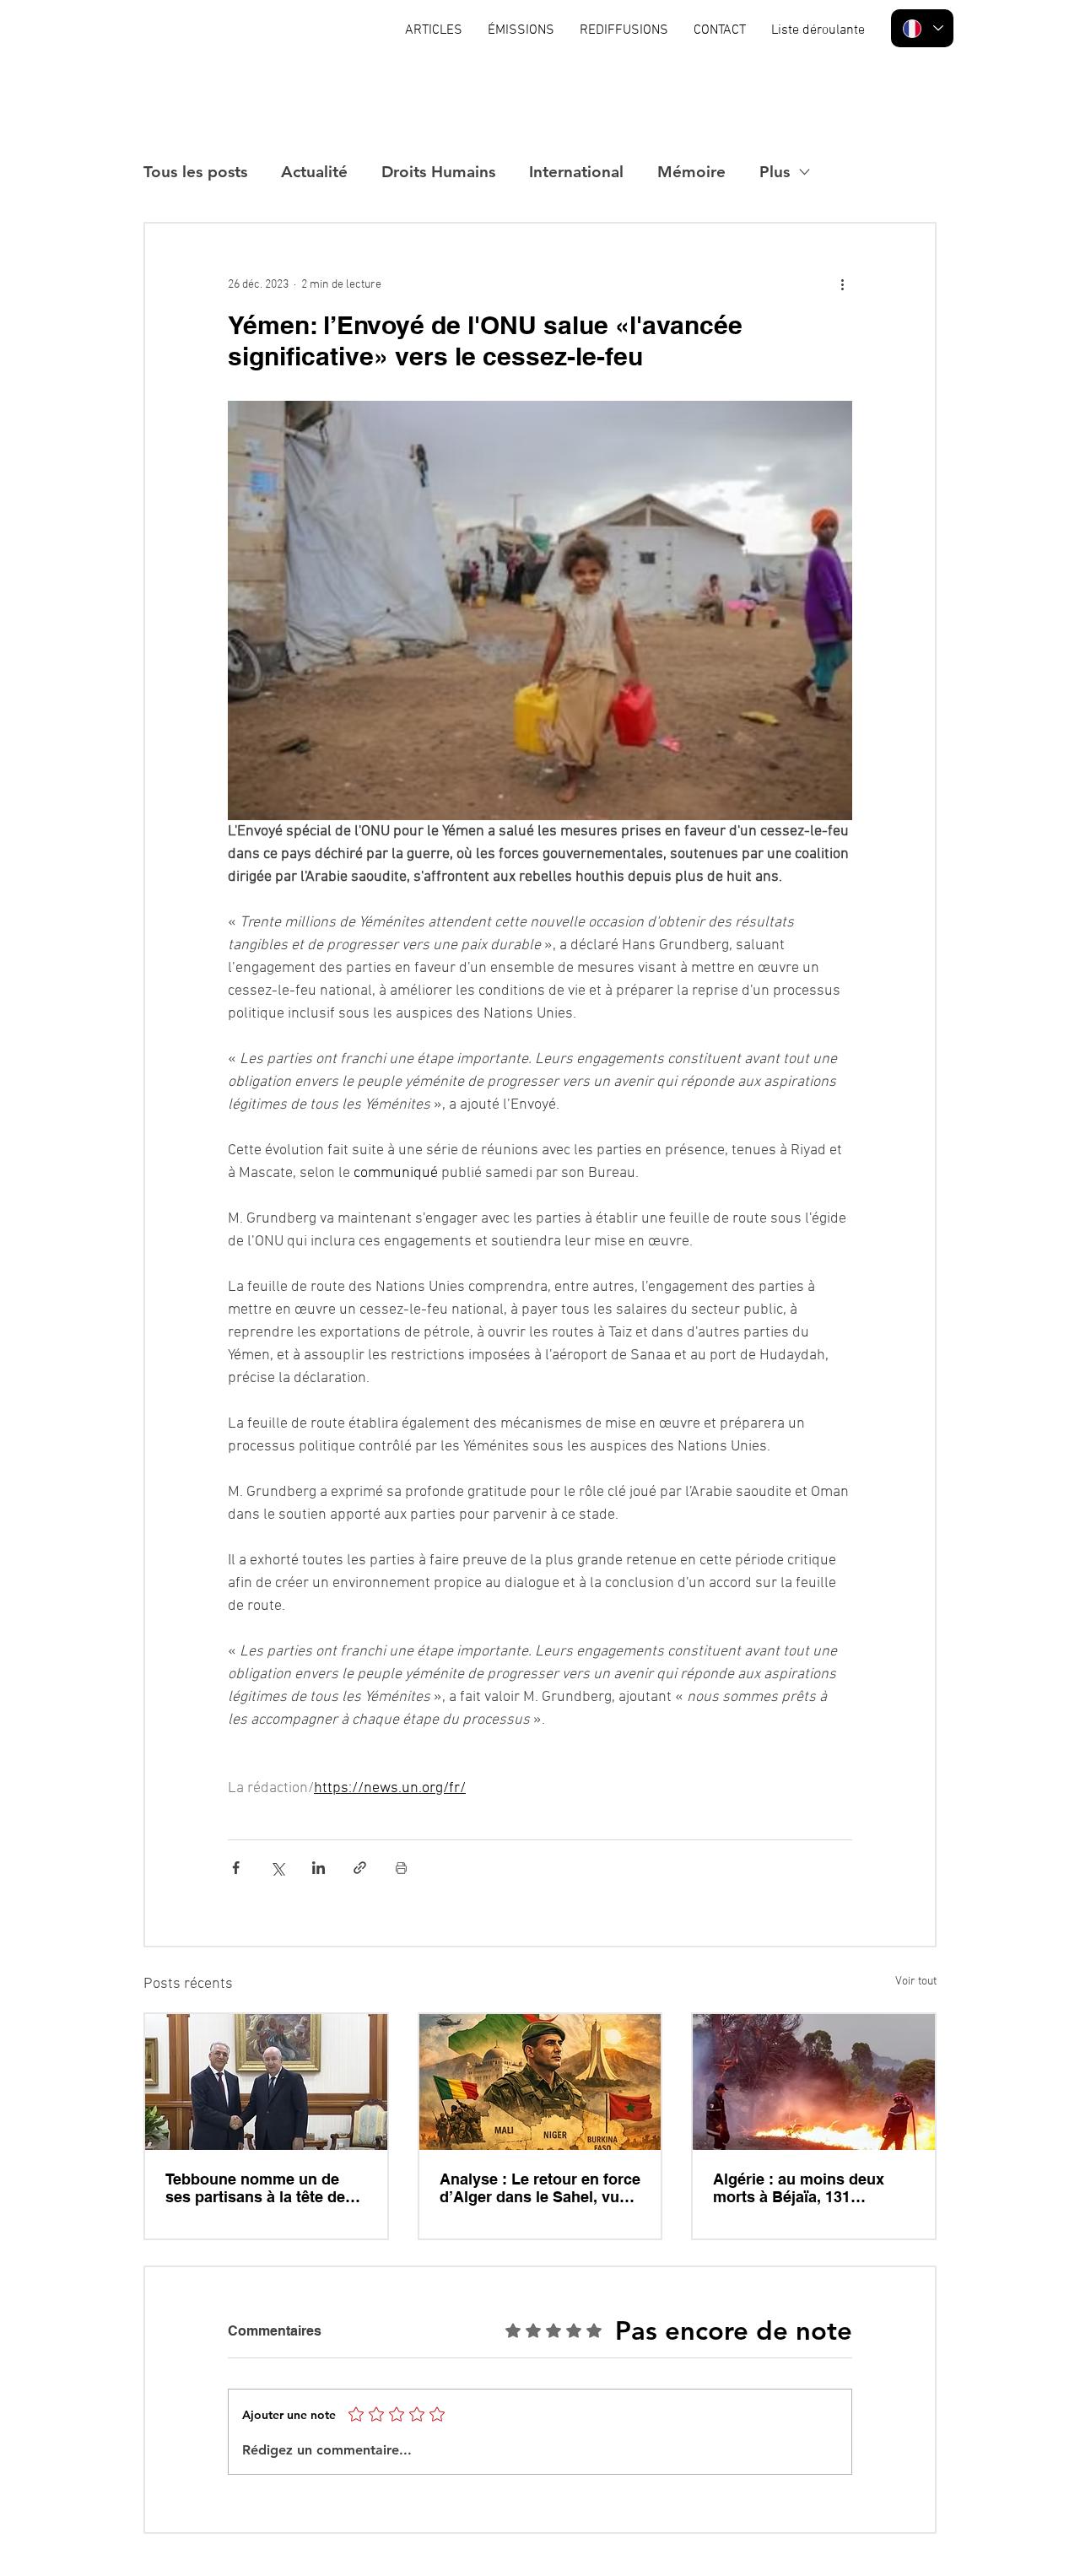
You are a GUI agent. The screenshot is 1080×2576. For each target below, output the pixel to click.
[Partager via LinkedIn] (319, 1868)
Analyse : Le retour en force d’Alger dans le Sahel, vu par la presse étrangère (540, 2188)
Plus (775, 172)
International (576, 172)
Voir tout (916, 1982)
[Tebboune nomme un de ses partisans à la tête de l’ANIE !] (266, 2082)
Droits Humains (438, 172)
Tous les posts (195, 172)
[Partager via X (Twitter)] (277, 1868)
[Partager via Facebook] (236, 1868)
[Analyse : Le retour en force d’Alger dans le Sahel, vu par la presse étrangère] (540, 2082)
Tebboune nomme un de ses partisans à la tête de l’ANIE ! (255, 2188)
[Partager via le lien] (360, 1868)
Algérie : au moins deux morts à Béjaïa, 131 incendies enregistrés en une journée (802, 2188)
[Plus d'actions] (842, 284)
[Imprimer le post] (401, 1868)
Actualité (314, 172)
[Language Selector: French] (922, 28)
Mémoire (691, 172)
